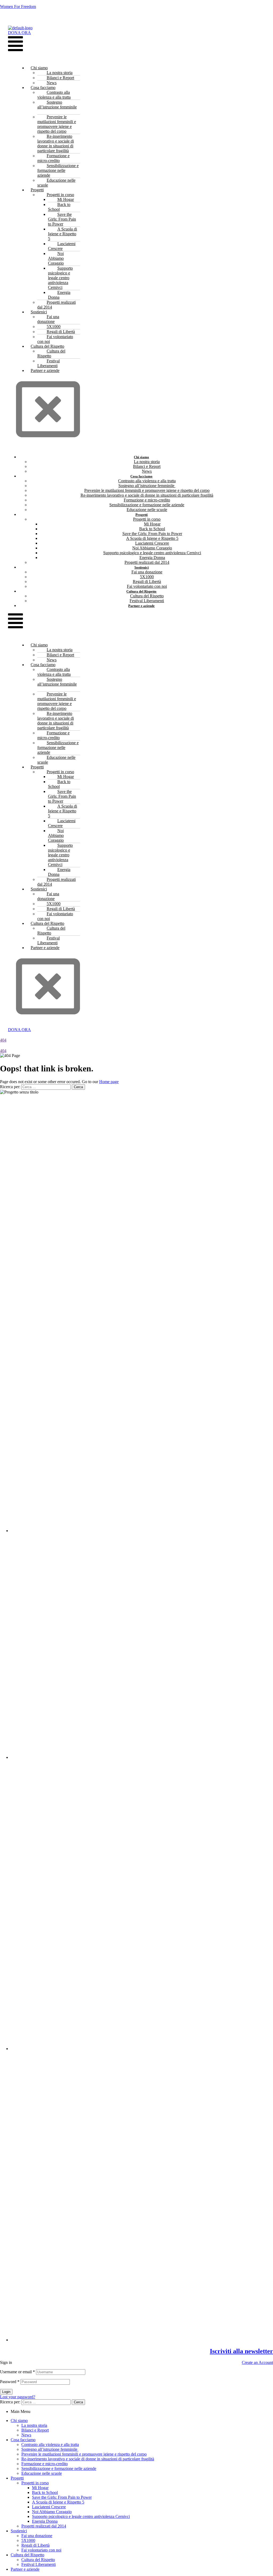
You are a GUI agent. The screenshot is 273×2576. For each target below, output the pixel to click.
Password (10, 2382)
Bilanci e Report (35, 2430)
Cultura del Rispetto (51, 353)
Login (6, 2392)
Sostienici (19, 2531)
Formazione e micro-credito (53, 158)
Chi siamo (19, 2421)
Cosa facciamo (23, 2440)
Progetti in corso (35, 2483)
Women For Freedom (18, 7)
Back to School (59, 207)
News (26, 2435)
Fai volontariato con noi (55, 339)
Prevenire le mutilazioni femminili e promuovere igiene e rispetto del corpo (57, 124)
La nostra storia (34, 2425)
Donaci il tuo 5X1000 (136, 16)
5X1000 (28, 2540)
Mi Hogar (40, 2488)
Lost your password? (18, 2397)
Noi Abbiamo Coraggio (56, 258)
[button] (15, 44)
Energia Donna (59, 295)
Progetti (17, 2478)
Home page (109, 1082)
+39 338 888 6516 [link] (112, 1101)
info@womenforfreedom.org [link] (153, 1101)
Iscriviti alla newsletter (241, 2351)
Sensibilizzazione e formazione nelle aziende (58, 170)
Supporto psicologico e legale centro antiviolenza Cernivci (60, 278)
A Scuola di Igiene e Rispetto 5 (63, 234)
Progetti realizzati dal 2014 (57, 305)
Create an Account (257, 2362)
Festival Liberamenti (49, 363)
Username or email (17, 2372)
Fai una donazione (48, 319)
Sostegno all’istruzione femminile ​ (57, 105)
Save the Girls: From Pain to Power (62, 219)
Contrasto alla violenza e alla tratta (54, 95)
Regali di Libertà (35, 2545)
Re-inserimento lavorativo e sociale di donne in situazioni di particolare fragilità (56, 143)
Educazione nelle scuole (56, 183)
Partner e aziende (45, 370)
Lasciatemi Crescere (62, 246)
